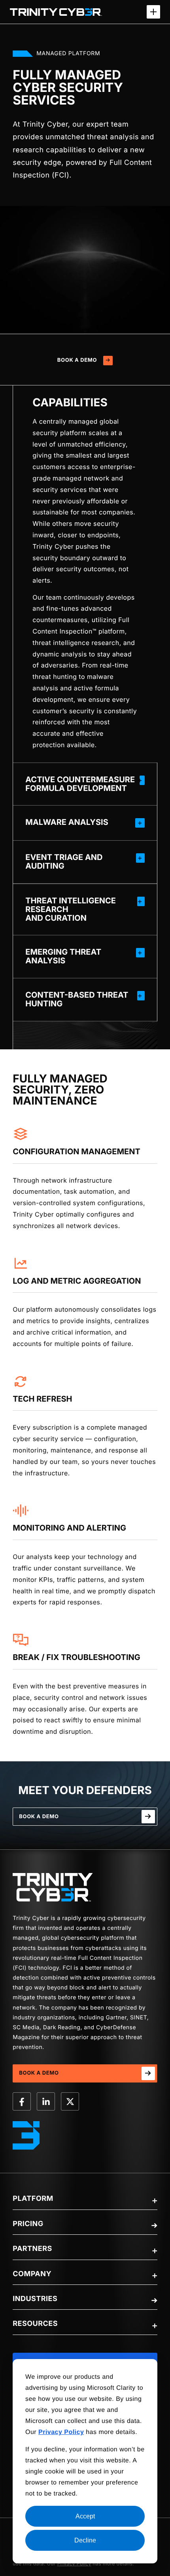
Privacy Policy (74, 2564)
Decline (85, 2540)
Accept (85, 2516)
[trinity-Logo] (53, 1887)
